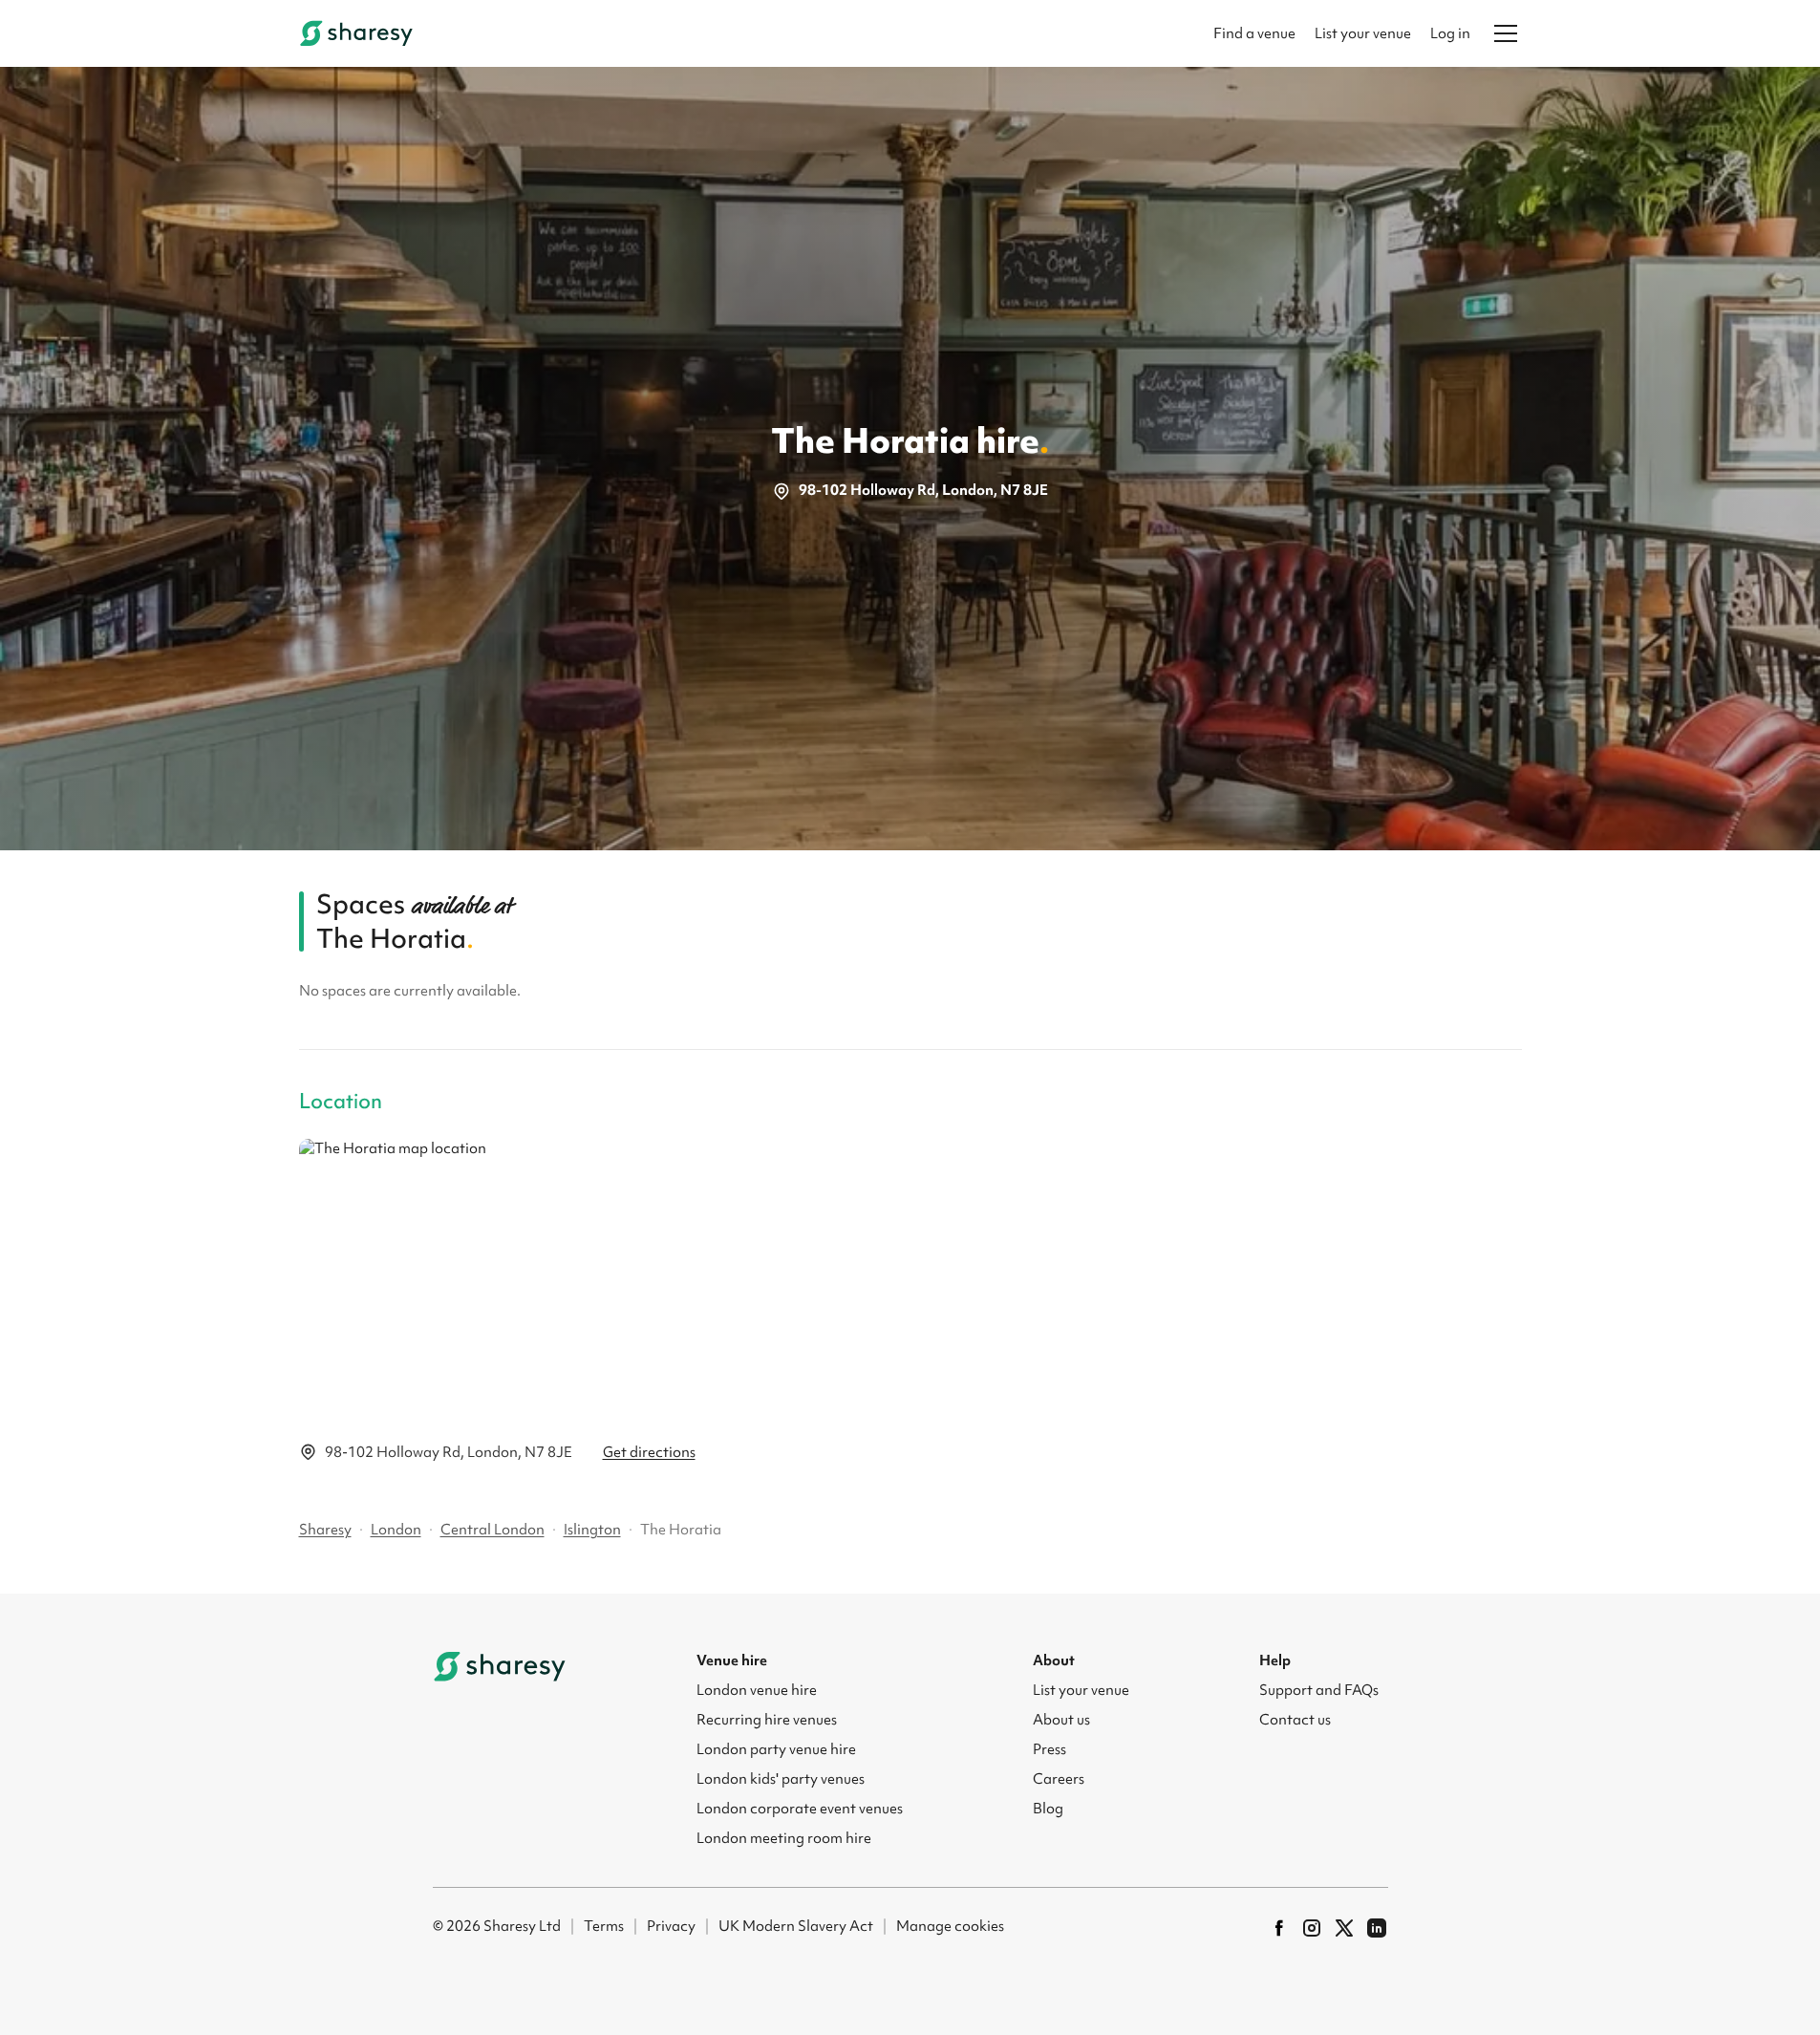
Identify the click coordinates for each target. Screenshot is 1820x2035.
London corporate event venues (800, 1809)
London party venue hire (776, 1749)
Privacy (671, 1926)
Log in (1450, 33)
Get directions (649, 1452)
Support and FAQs (1319, 1690)
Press (1049, 1749)
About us (1061, 1720)
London (396, 1530)
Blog (1048, 1809)
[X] (1344, 1928)
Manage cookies (950, 1926)
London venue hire (757, 1690)
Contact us (1295, 1720)
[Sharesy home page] (500, 1666)
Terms (604, 1926)
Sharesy (325, 1530)
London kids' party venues (781, 1779)
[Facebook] (1279, 1928)
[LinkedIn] (1377, 1928)
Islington (592, 1530)
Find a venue (1254, 33)
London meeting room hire (784, 1838)
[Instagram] (1312, 1928)
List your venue (1363, 33)
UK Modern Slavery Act (796, 1926)
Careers (1059, 1779)
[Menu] (1506, 33)
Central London (492, 1530)
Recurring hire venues (767, 1720)
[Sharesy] (356, 33)
